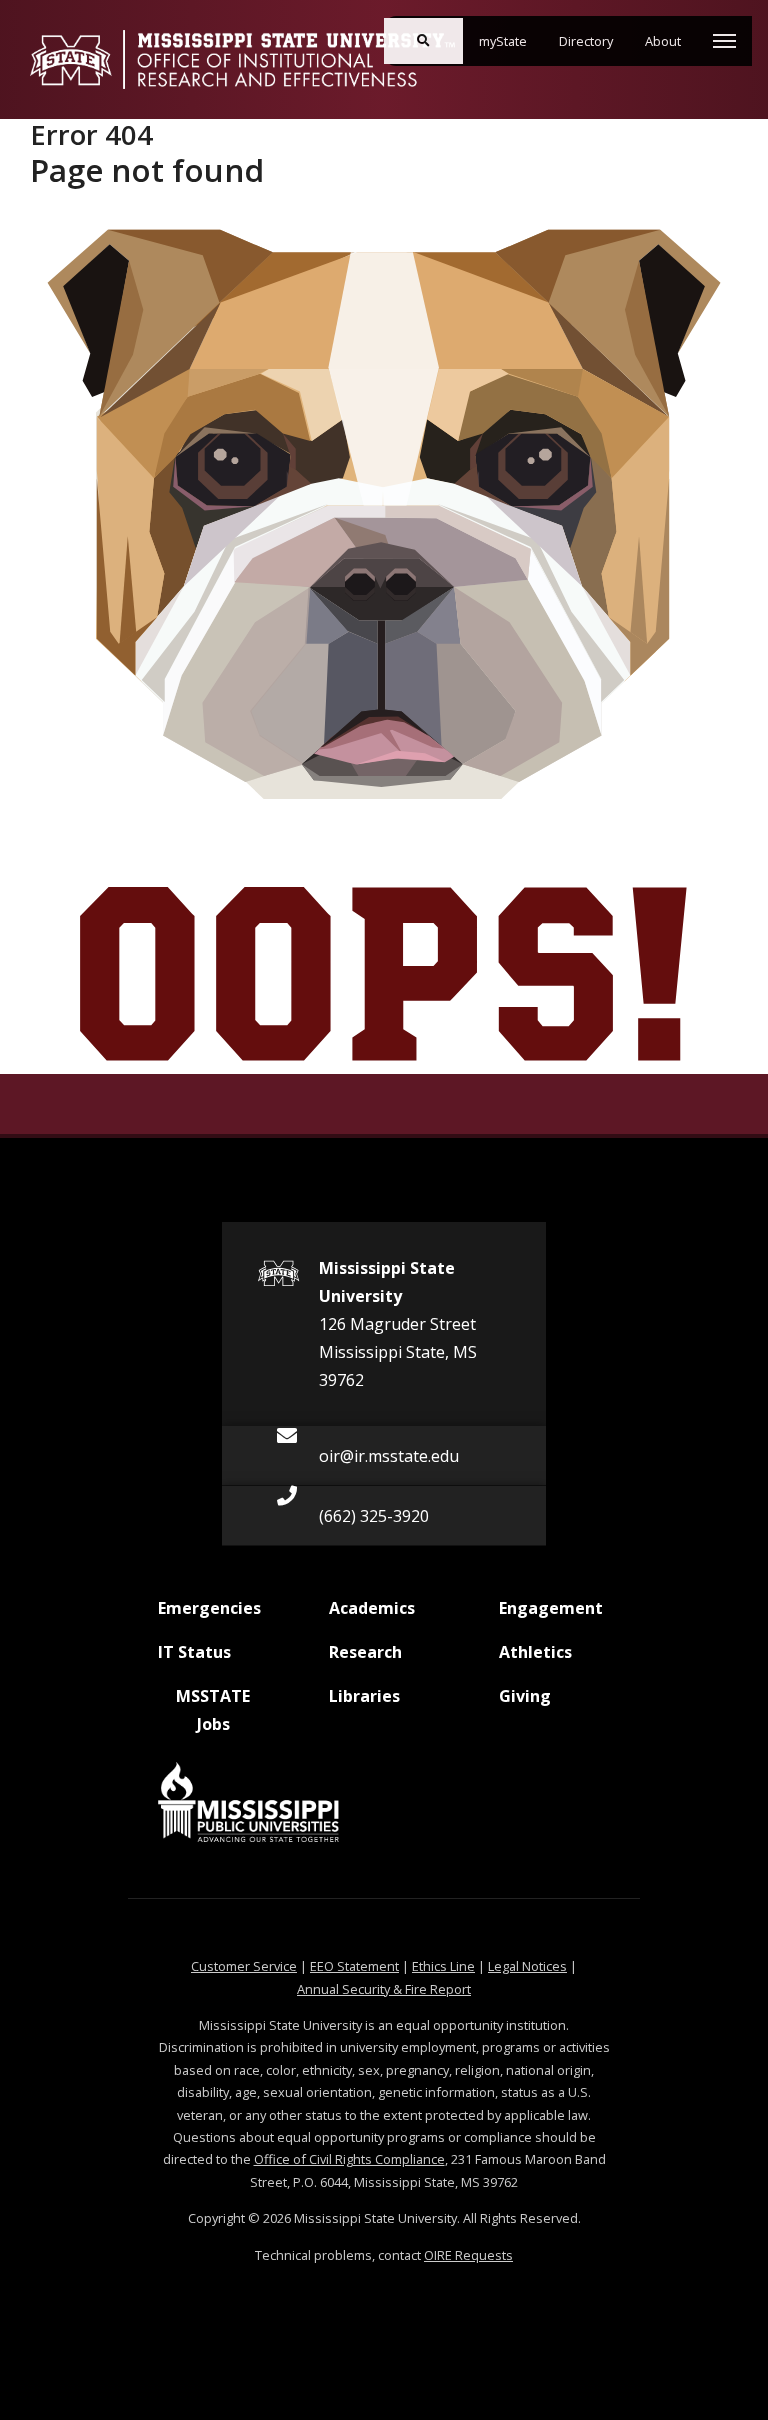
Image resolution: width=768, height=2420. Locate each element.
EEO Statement (354, 1966)
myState (511, 40)
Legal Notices (527, 1966)
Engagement (551, 1607)
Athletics (544, 1651)
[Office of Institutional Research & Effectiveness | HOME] (242, 59)
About (671, 40)
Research (374, 1651)
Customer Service (244, 1966)
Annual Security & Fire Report (384, 1989)
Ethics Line (443, 1966)
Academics (374, 1607)
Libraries (374, 1695)
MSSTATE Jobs (204, 1709)
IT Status (203, 1651)
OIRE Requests (468, 2255)
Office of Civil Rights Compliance (349, 2159)
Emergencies (209, 1607)
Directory (594, 40)
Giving (544, 1695)
